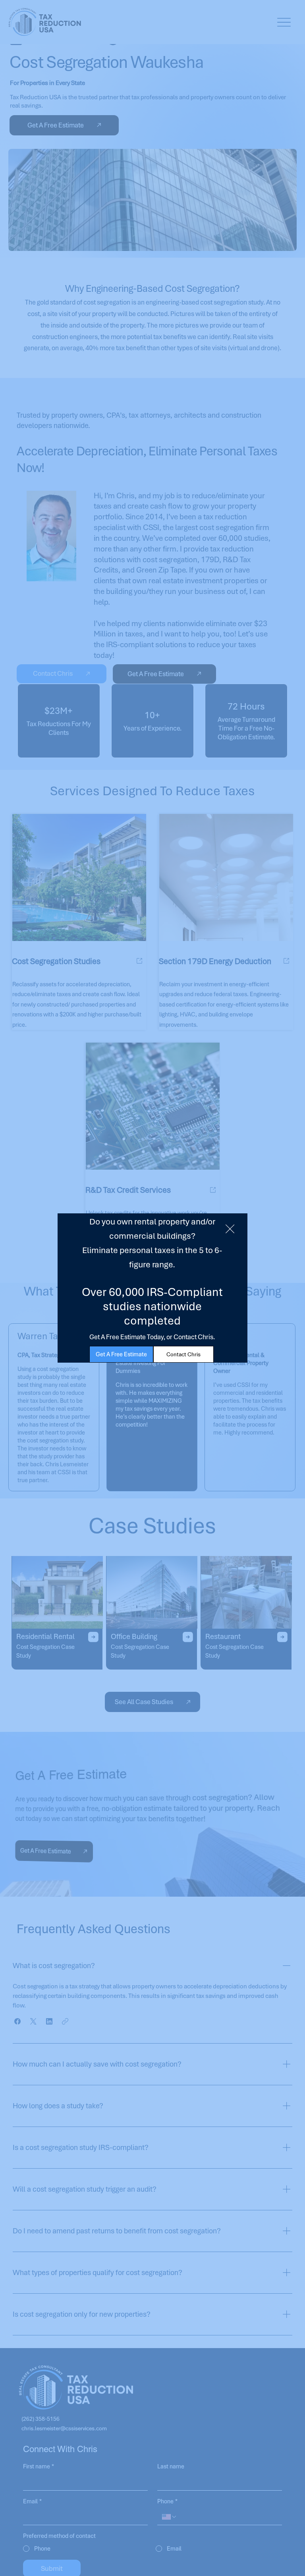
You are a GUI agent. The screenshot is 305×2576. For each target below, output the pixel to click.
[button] (230, 1229)
